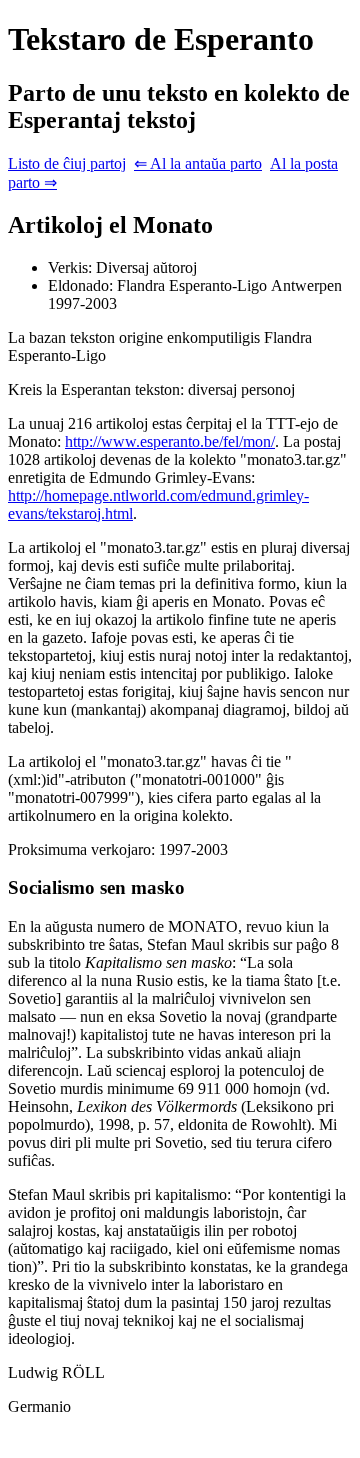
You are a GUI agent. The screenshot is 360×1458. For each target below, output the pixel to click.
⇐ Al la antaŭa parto (198, 163)
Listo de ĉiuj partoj (67, 163)
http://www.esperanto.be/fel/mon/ (170, 441)
